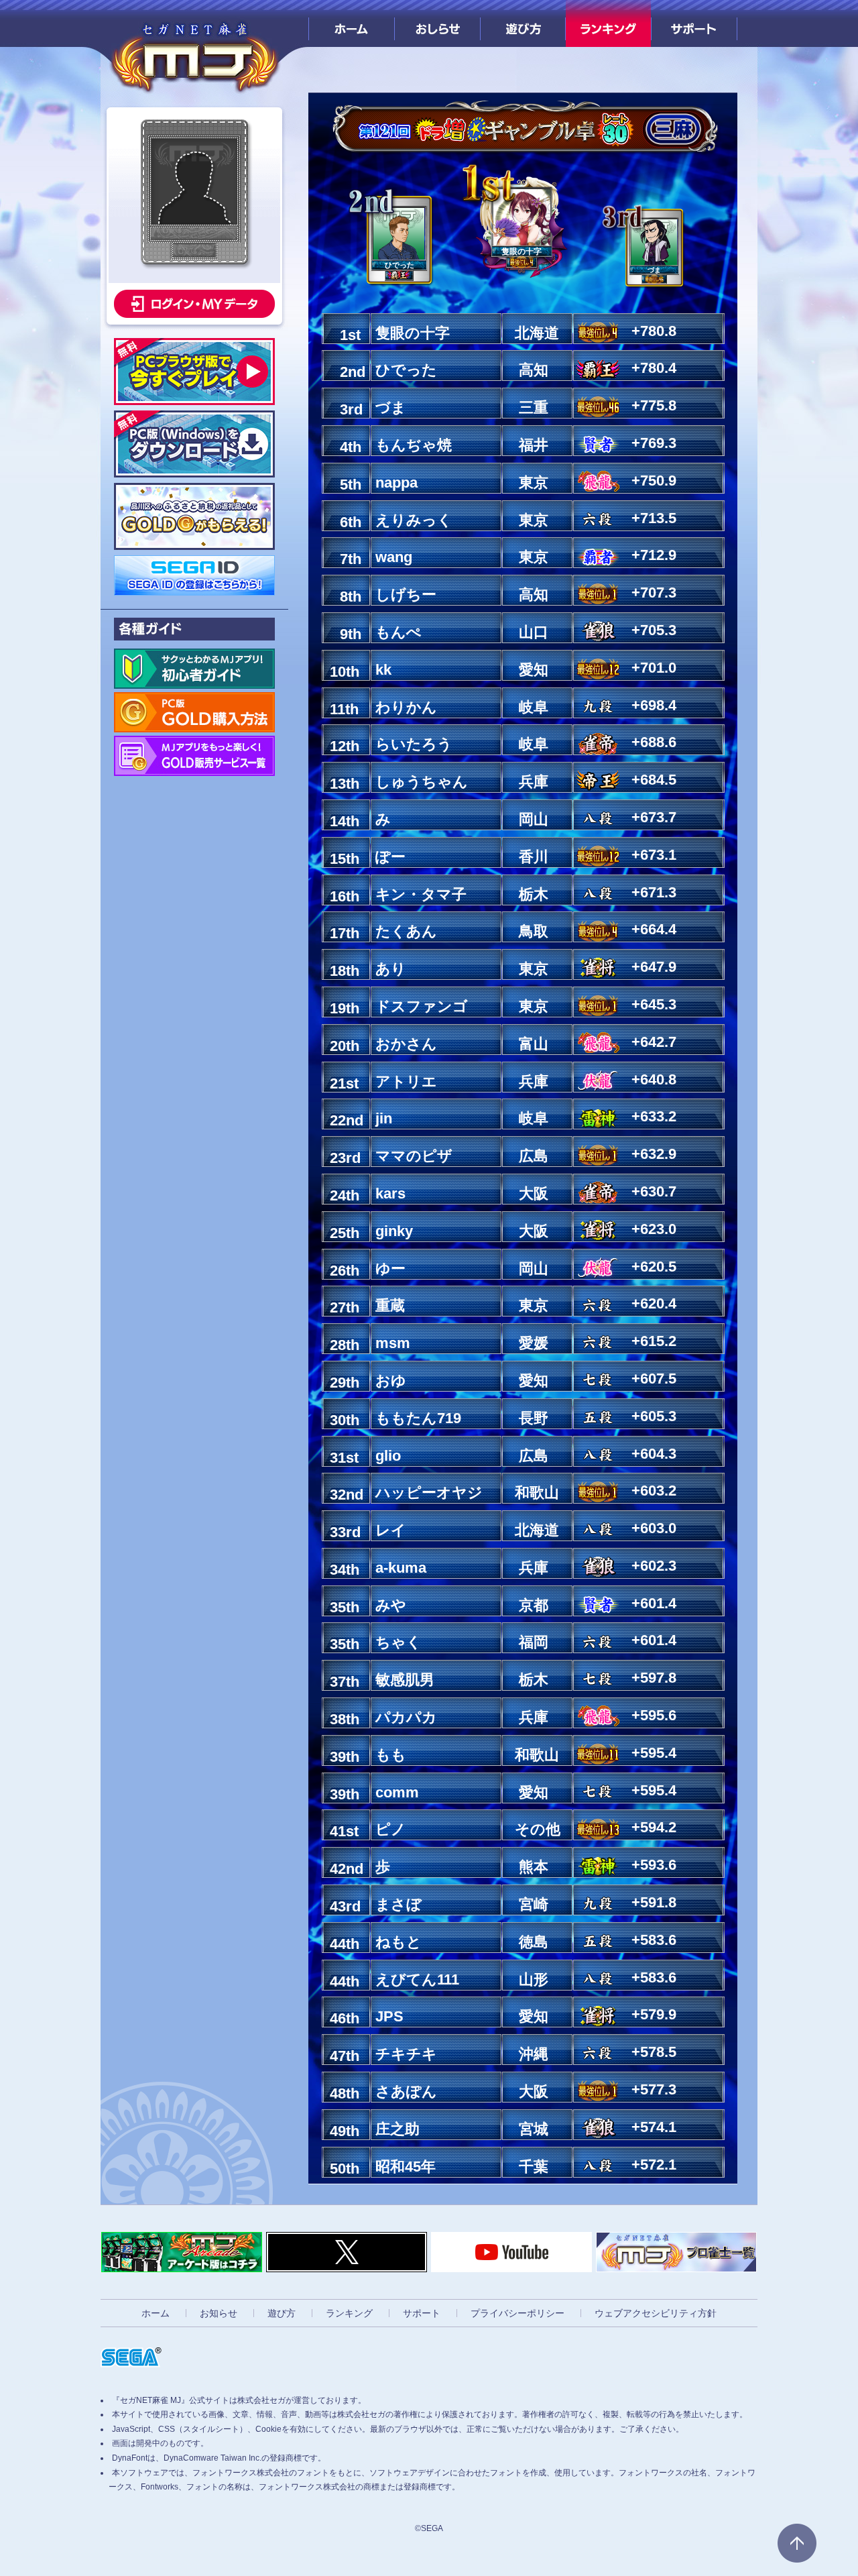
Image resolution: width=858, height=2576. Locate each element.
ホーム (352, 23)
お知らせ (219, 2313)
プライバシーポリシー (517, 2313)
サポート (694, 23)
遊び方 (523, 23)
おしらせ (437, 23)
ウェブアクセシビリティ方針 (656, 2313)
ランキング (608, 23)
